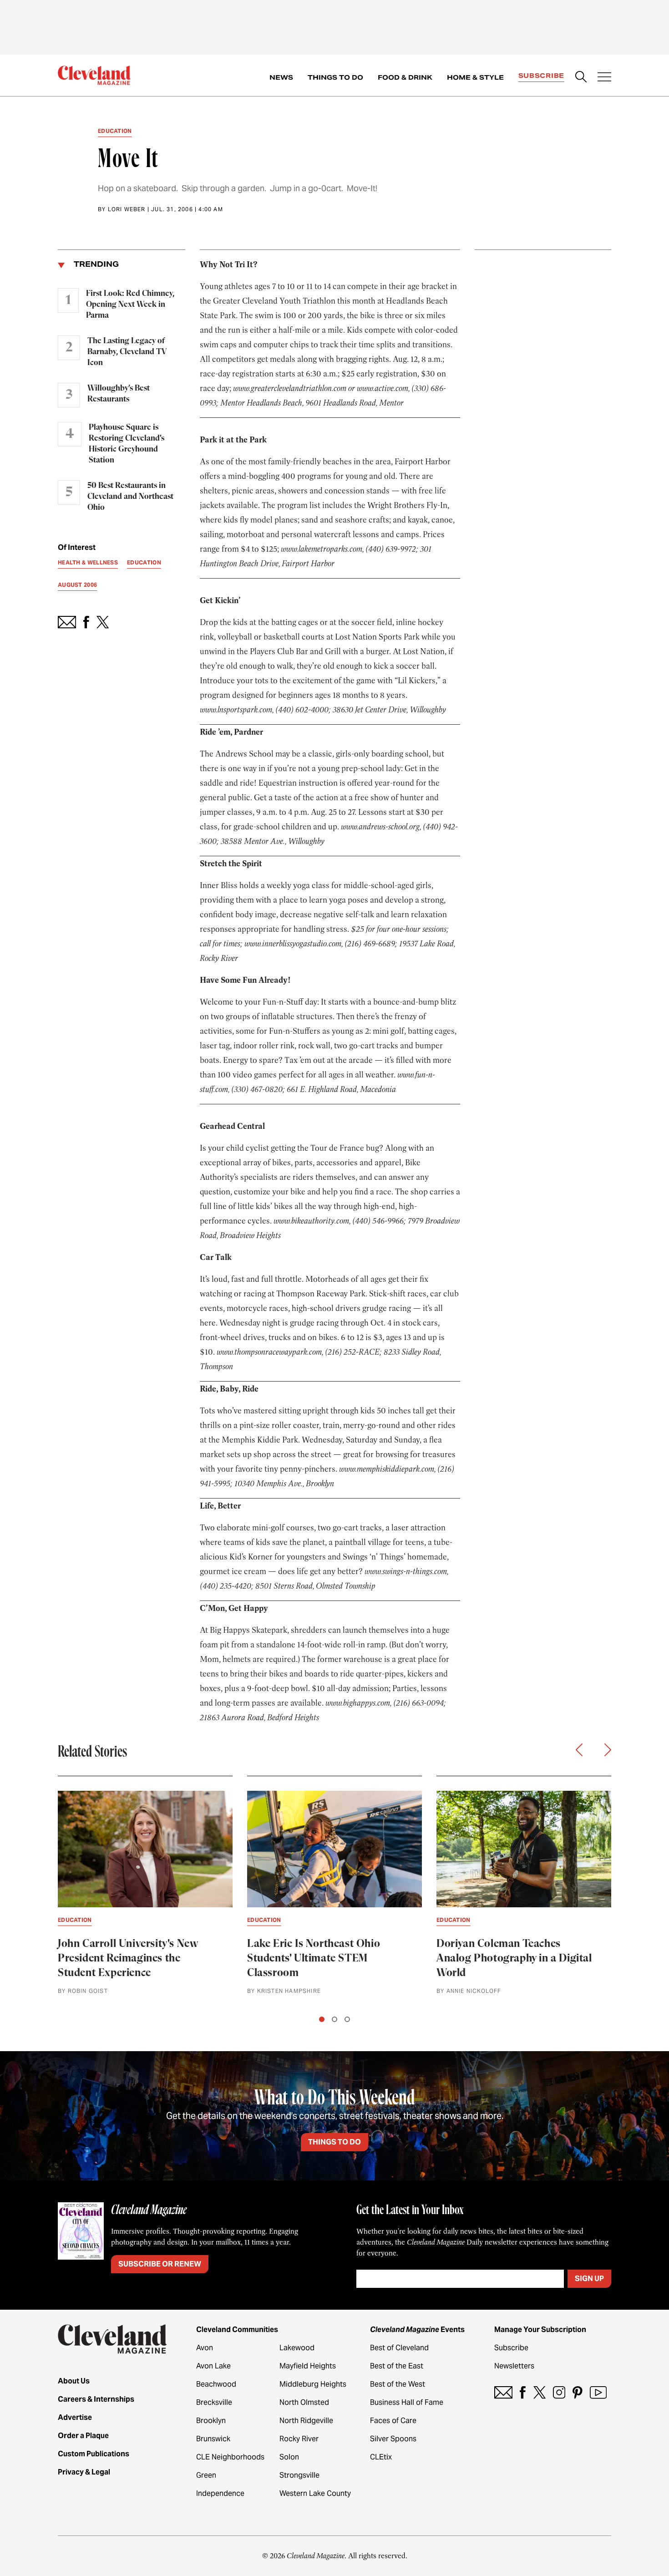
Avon (205, 2348)
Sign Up (589, 2279)
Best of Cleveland (399, 2348)
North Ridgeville (306, 2421)
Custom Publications (94, 2454)
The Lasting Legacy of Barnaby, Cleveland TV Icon (127, 352)
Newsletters (514, 2366)
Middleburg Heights (313, 2384)
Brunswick (213, 2439)
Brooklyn (211, 2421)
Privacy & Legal (84, 2472)
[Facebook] (523, 2392)
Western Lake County (315, 2493)
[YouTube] (598, 2392)
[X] (540, 2392)
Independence (220, 2493)
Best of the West (398, 2384)
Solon (289, 2457)
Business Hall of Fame (407, 2402)
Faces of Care (393, 2421)
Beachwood (216, 2384)
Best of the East (397, 2366)
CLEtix (381, 2457)
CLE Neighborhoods (230, 2457)
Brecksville (214, 2402)
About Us (74, 2381)
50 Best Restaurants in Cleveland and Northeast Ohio (130, 497)
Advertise (75, 2417)
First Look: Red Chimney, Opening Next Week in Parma (130, 305)
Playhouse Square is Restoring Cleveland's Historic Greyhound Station (127, 444)
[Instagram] (559, 2392)
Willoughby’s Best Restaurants (119, 394)
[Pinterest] (578, 2392)
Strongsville (299, 2475)
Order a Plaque (83, 2436)
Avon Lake (213, 2366)
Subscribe (541, 76)
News (281, 77)
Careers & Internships (96, 2399)
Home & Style (475, 77)
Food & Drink (405, 77)
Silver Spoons (393, 2439)
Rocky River (299, 2439)
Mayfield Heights (308, 2366)
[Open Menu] (604, 78)
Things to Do (335, 77)
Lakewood (297, 2348)
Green (206, 2475)
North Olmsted (304, 2402)
